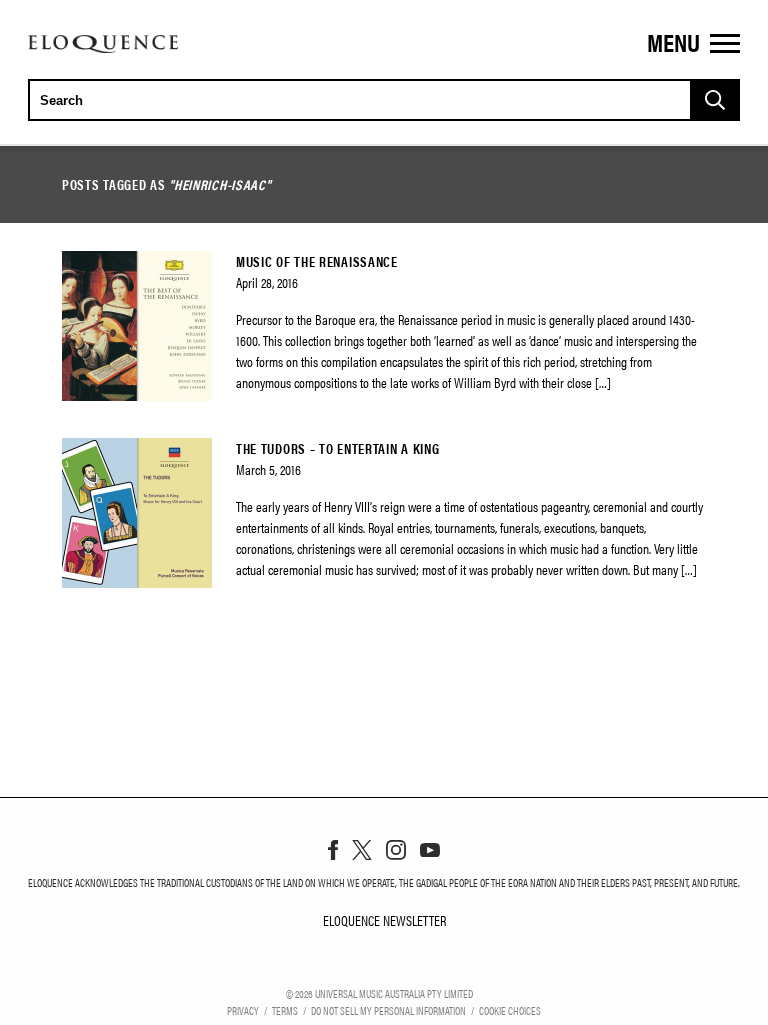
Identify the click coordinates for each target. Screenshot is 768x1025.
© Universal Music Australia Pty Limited (379, 993)
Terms (285, 1010)
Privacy (243, 1010)
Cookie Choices (510, 1010)
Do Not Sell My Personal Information (388, 1010)
